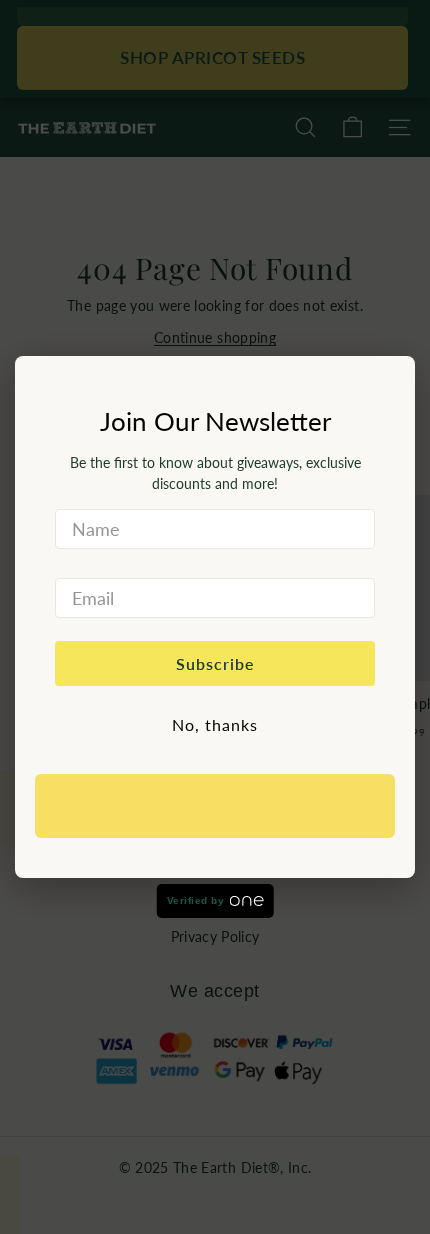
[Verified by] (215, 806)
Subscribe (215, 663)
